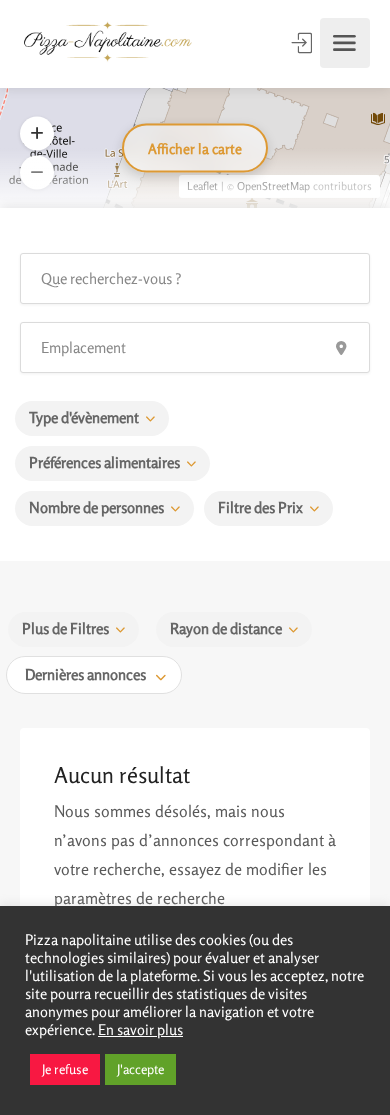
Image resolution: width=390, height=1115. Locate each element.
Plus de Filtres (65, 628)
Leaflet (202, 186)
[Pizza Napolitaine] (107, 43)
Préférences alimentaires (104, 462)
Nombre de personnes (96, 507)
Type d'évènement (84, 417)
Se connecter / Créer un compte (304, 43)
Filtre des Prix (260, 507)
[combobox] (94, 675)
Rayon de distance (226, 628)
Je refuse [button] (65, 1069)
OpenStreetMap (273, 186)
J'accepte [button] (140, 1069)
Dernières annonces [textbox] (85, 674)
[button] (37, 173)
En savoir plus (140, 1029)
